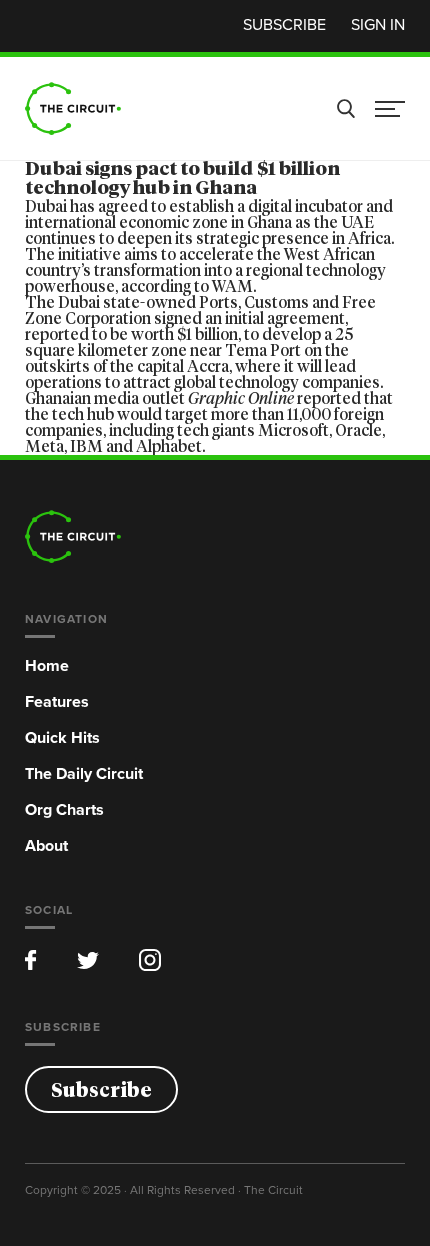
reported (329, 399)
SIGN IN (378, 24)
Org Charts (64, 809)
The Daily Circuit (84, 773)
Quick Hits (62, 737)
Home (47, 665)
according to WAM (187, 287)
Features (57, 701)
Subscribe (284, 24)
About (46, 845)
